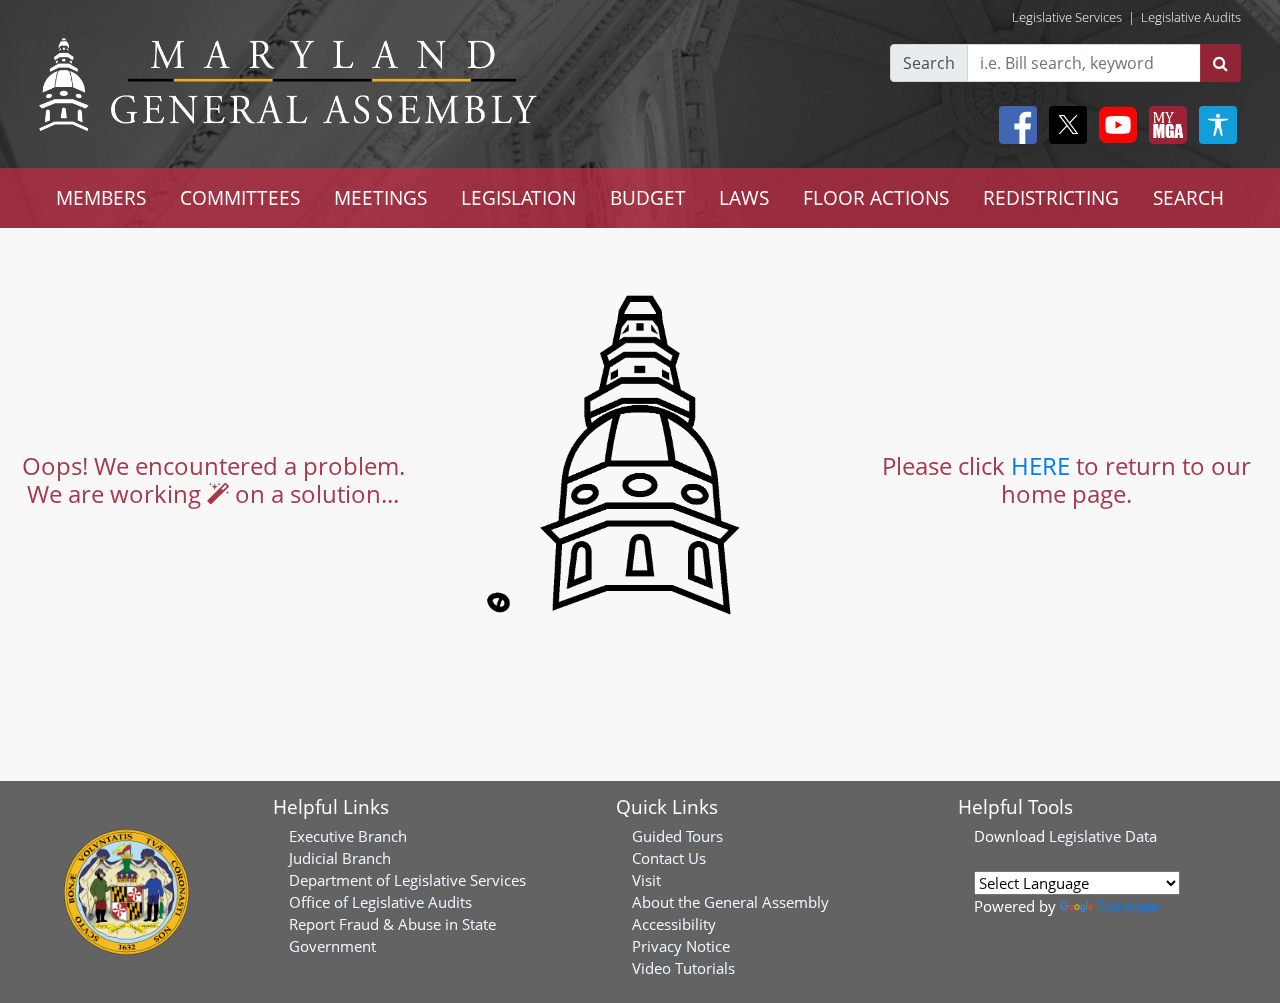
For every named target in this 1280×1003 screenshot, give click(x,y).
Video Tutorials (683, 968)
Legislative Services (1067, 17)
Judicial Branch (340, 858)
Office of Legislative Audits (380, 902)
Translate (1128, 906)
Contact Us (669, 858)
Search (929, 63)
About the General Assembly (730, 902)
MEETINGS (380, 197)
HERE (1040, 465)
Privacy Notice (681, 946)
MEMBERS (101, 197)
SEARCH (1188, 197)
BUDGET (648, 197)
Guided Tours (677, 836)
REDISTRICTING (1051, 197)
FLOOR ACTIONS (876, 197)
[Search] (1220, 63)
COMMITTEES (240, 197)
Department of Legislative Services (407, 880)
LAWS (744, 197)
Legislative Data (1103, 836)
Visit (646, 880)
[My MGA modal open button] (1164, 125)
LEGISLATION (518, 197)
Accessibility (674, 924)
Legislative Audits (1191, 17)
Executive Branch (348, 836)
